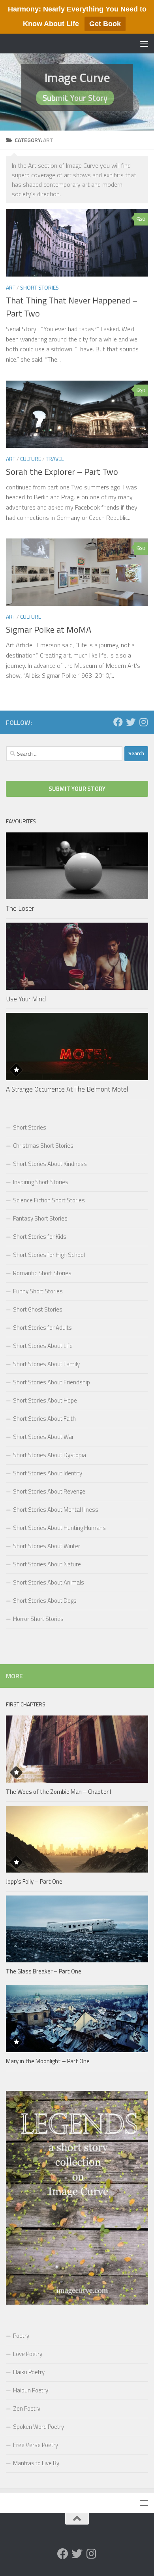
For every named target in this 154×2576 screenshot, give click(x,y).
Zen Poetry (27, 2408)
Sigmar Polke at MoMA (49, 629)
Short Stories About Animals (49, 1582)
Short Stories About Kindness (50, 1164)
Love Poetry (28, 2354)
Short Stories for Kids (40, 1237)
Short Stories (39, 287)
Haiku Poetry (29, 2372)
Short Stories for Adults (42, 1328)
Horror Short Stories (38, 1619)
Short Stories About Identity (48, 1473)
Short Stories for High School (49, 1255)
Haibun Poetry (31, 2390)
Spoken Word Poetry (38, 2427)
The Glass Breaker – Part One (44, 1971)
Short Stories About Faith (44, 1419)
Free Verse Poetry (36, 2445)
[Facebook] (118, 722)
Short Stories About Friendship (52, 1382)
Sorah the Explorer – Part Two (62, 472)
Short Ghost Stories (38, 1309)
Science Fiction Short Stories (49, 1200)
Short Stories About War (43, 1437)
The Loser (20, 908)
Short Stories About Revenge (49, 1491)
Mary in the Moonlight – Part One (48, 2061)
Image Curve (77, 77)
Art (11, 287)
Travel (55, 459)
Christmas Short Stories (43, 1146)
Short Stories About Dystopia (50, 1455)
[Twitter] (131, 722)
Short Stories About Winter (47, 1546)
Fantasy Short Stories (40, 1218)
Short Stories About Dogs (45, 1601)
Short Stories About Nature (47, 1564)
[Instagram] (143, 722)
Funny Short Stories (38, 1291)
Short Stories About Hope (45, 1400)
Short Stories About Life (43, 1346)
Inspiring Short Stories (41, 1182)
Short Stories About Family (46, 1364)
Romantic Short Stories (42, 1273)
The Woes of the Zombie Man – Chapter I (58, 1792)
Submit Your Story (75, 98)
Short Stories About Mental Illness (56, 1510)
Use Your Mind (26, 999)
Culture (31, 459)
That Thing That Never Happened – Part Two (72, 307)
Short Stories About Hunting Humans (59, 1528)
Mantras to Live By (36, 2463)
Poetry (21, 2336)
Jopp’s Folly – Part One (34, 1881)
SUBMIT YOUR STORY (77, 789)
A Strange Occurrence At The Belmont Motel (67, 1089)
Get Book (105, 24)
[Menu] (144, 44)
